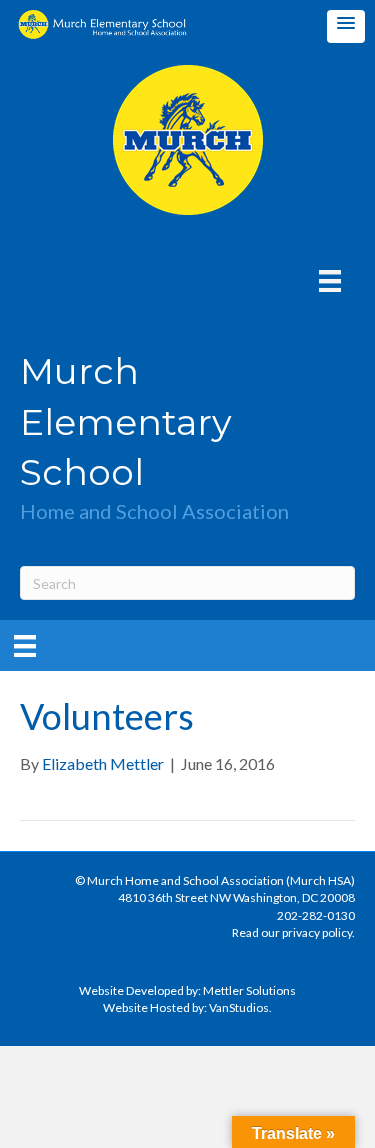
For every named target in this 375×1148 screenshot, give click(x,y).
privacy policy (317, 932)
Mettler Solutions (249, 990)
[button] (346, 26)
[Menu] (330, 280)
